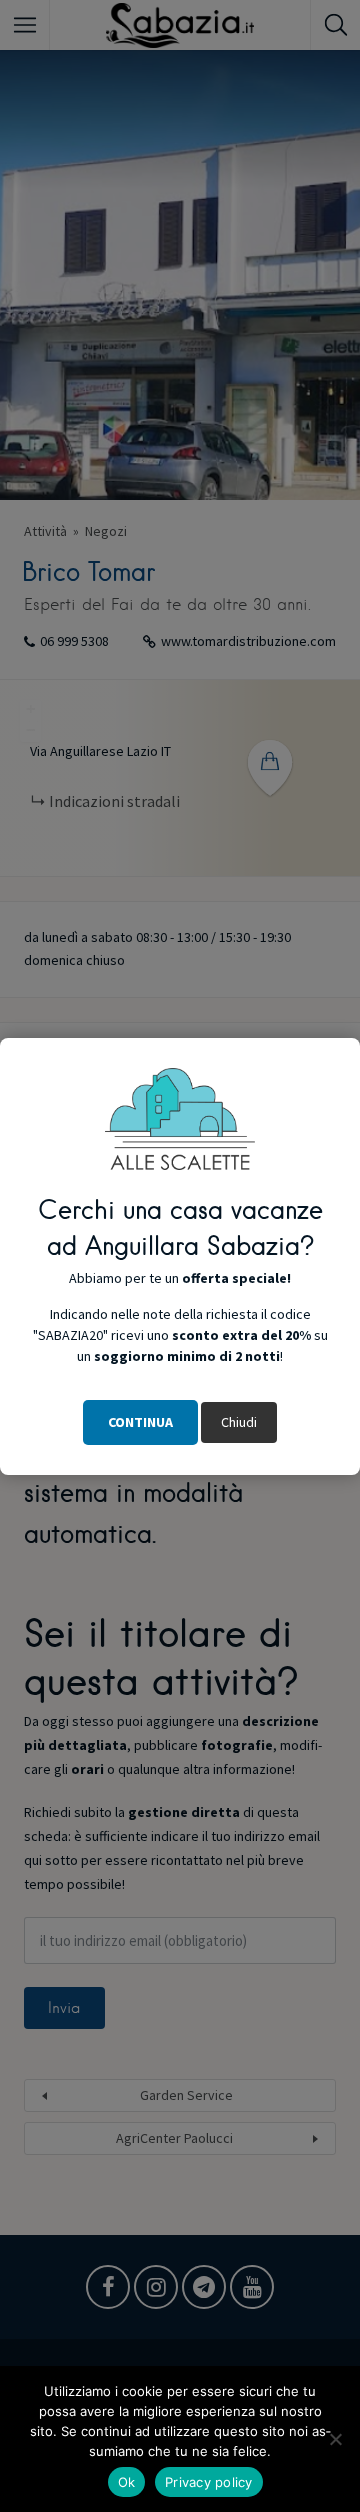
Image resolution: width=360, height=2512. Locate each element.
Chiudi (239, 1422)
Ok (127, 2482)
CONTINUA (140, 1422)
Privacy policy (209, 2482)
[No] (335, 2439)
